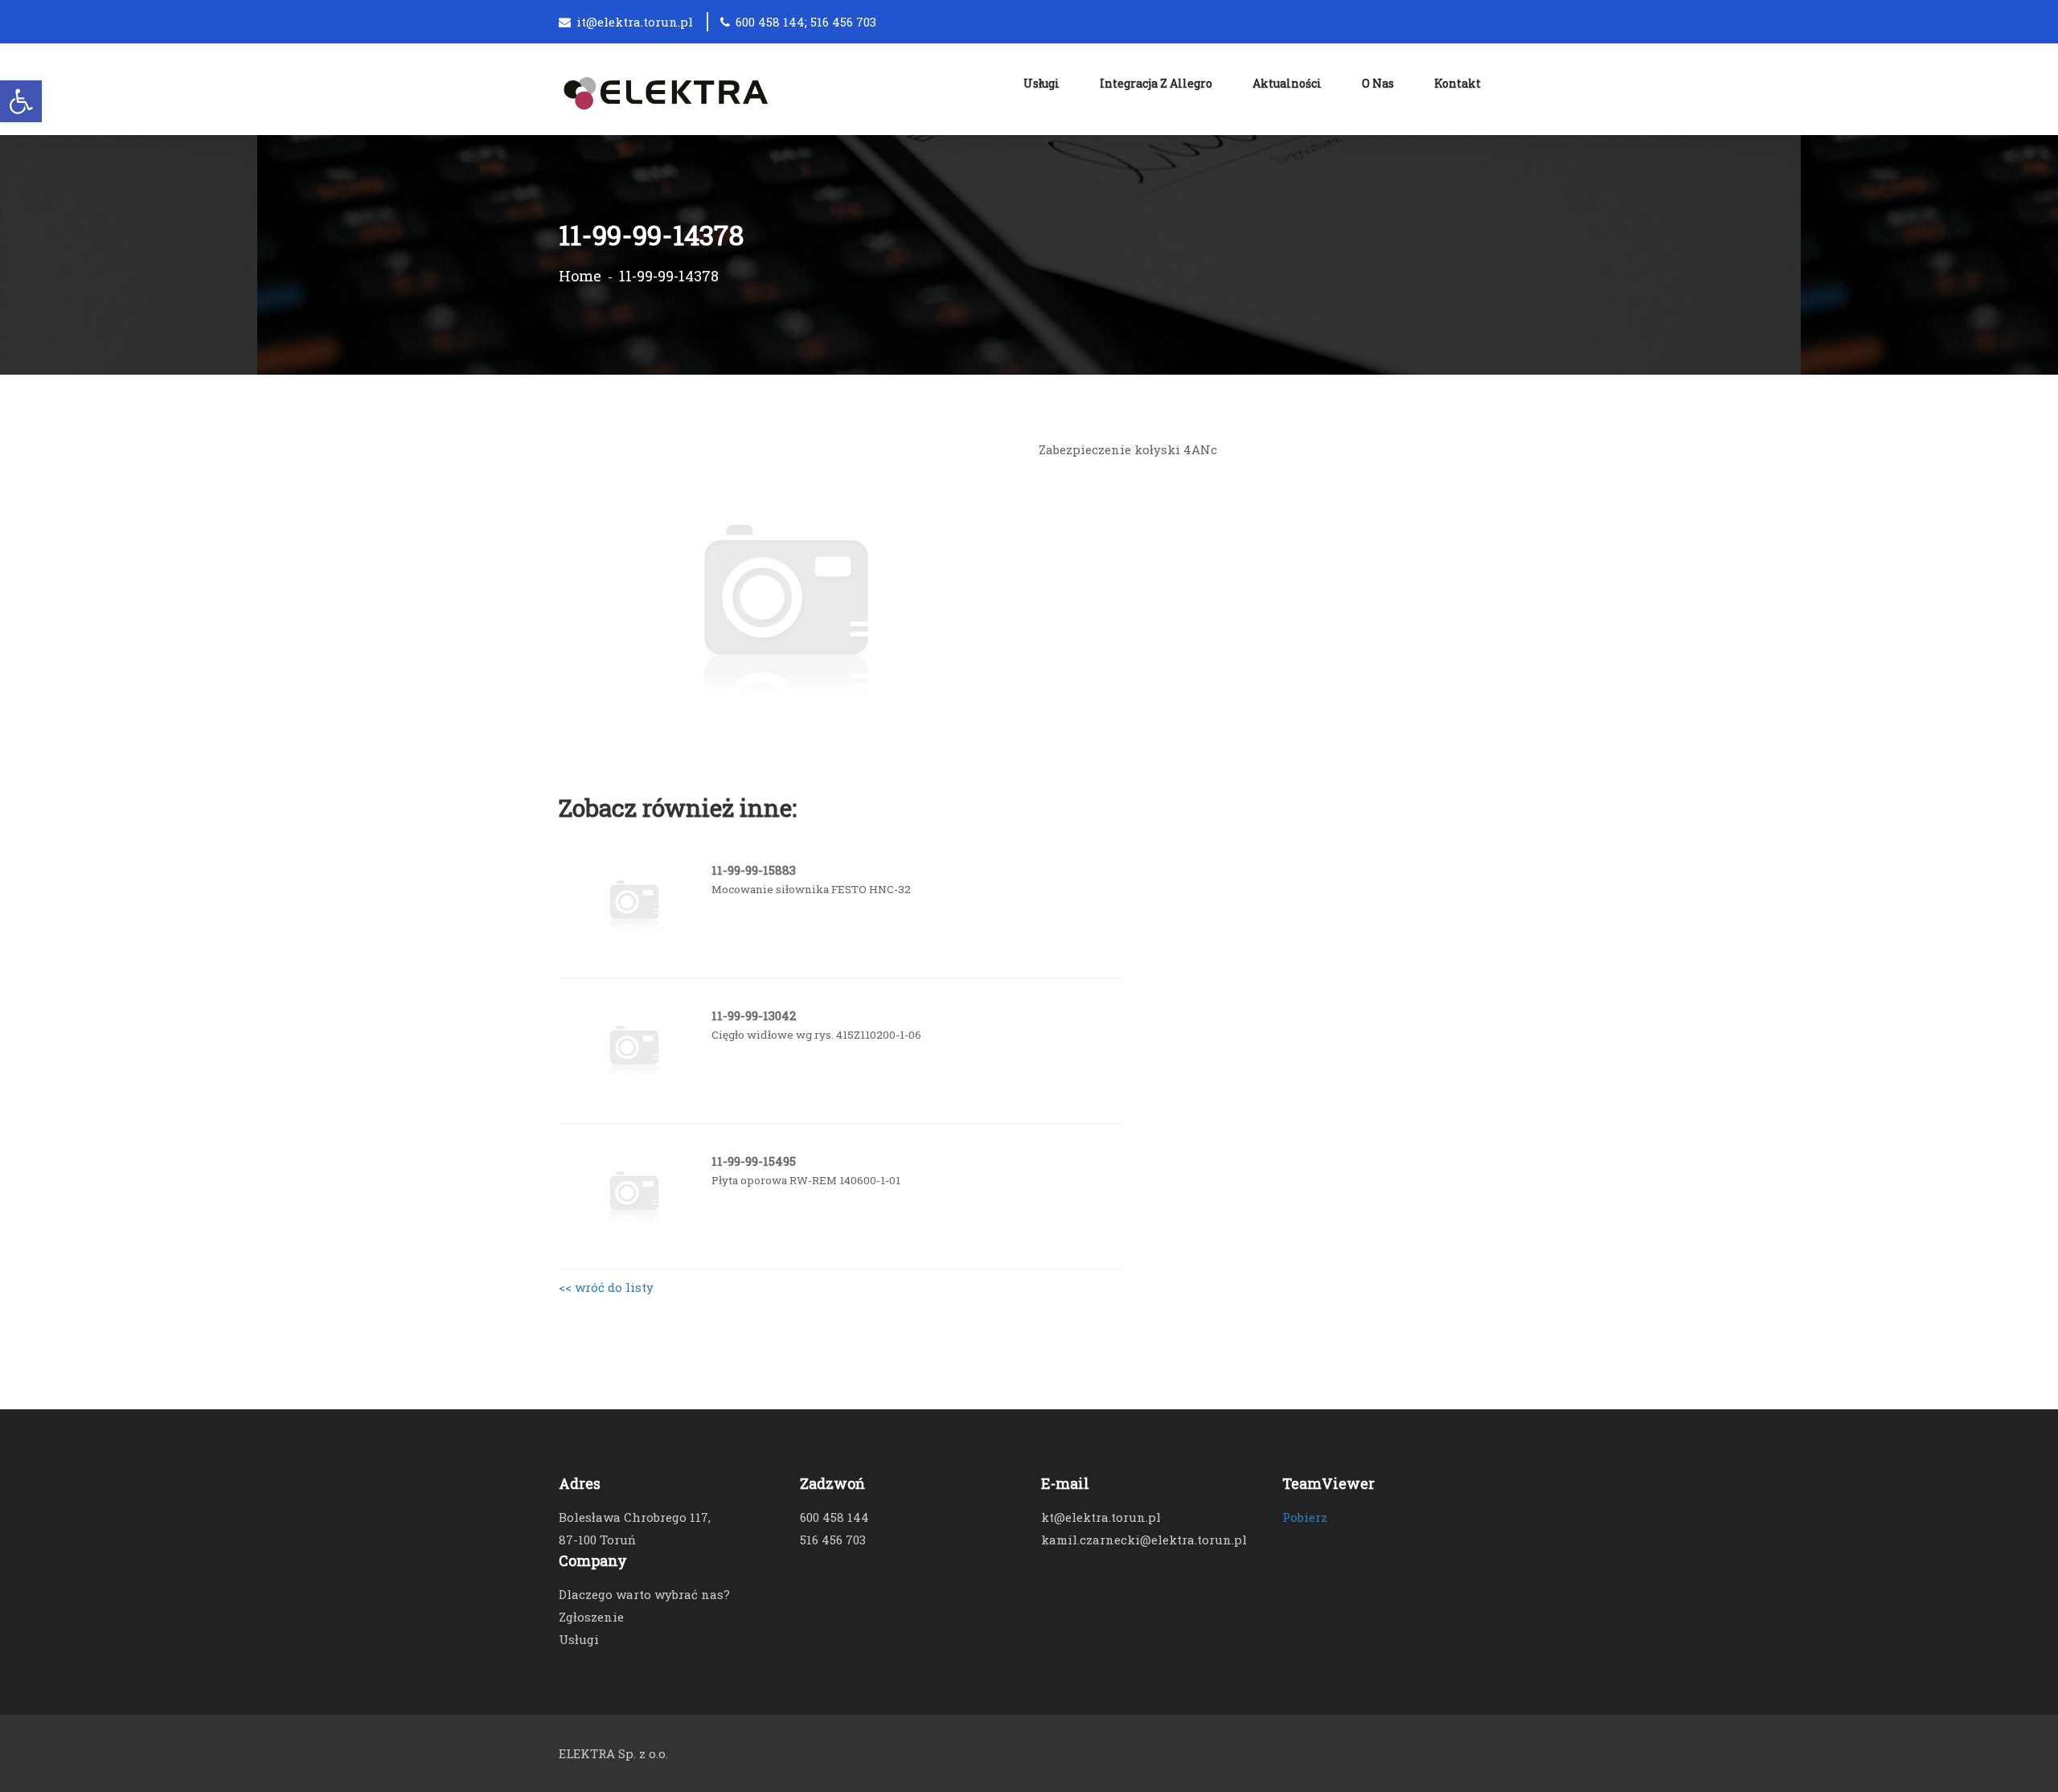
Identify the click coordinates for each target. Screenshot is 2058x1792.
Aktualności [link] (1287, 83)
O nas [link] (1378, 83)
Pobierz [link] (1305, 1517)
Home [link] (580, 276)
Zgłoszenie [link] (591, 1617)
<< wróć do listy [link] (606, 1287)
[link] (21, 101)
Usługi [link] (1041, 83)
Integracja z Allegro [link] (1156, 83)
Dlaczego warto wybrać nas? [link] (644, 1594)
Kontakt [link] (1457, 83)
